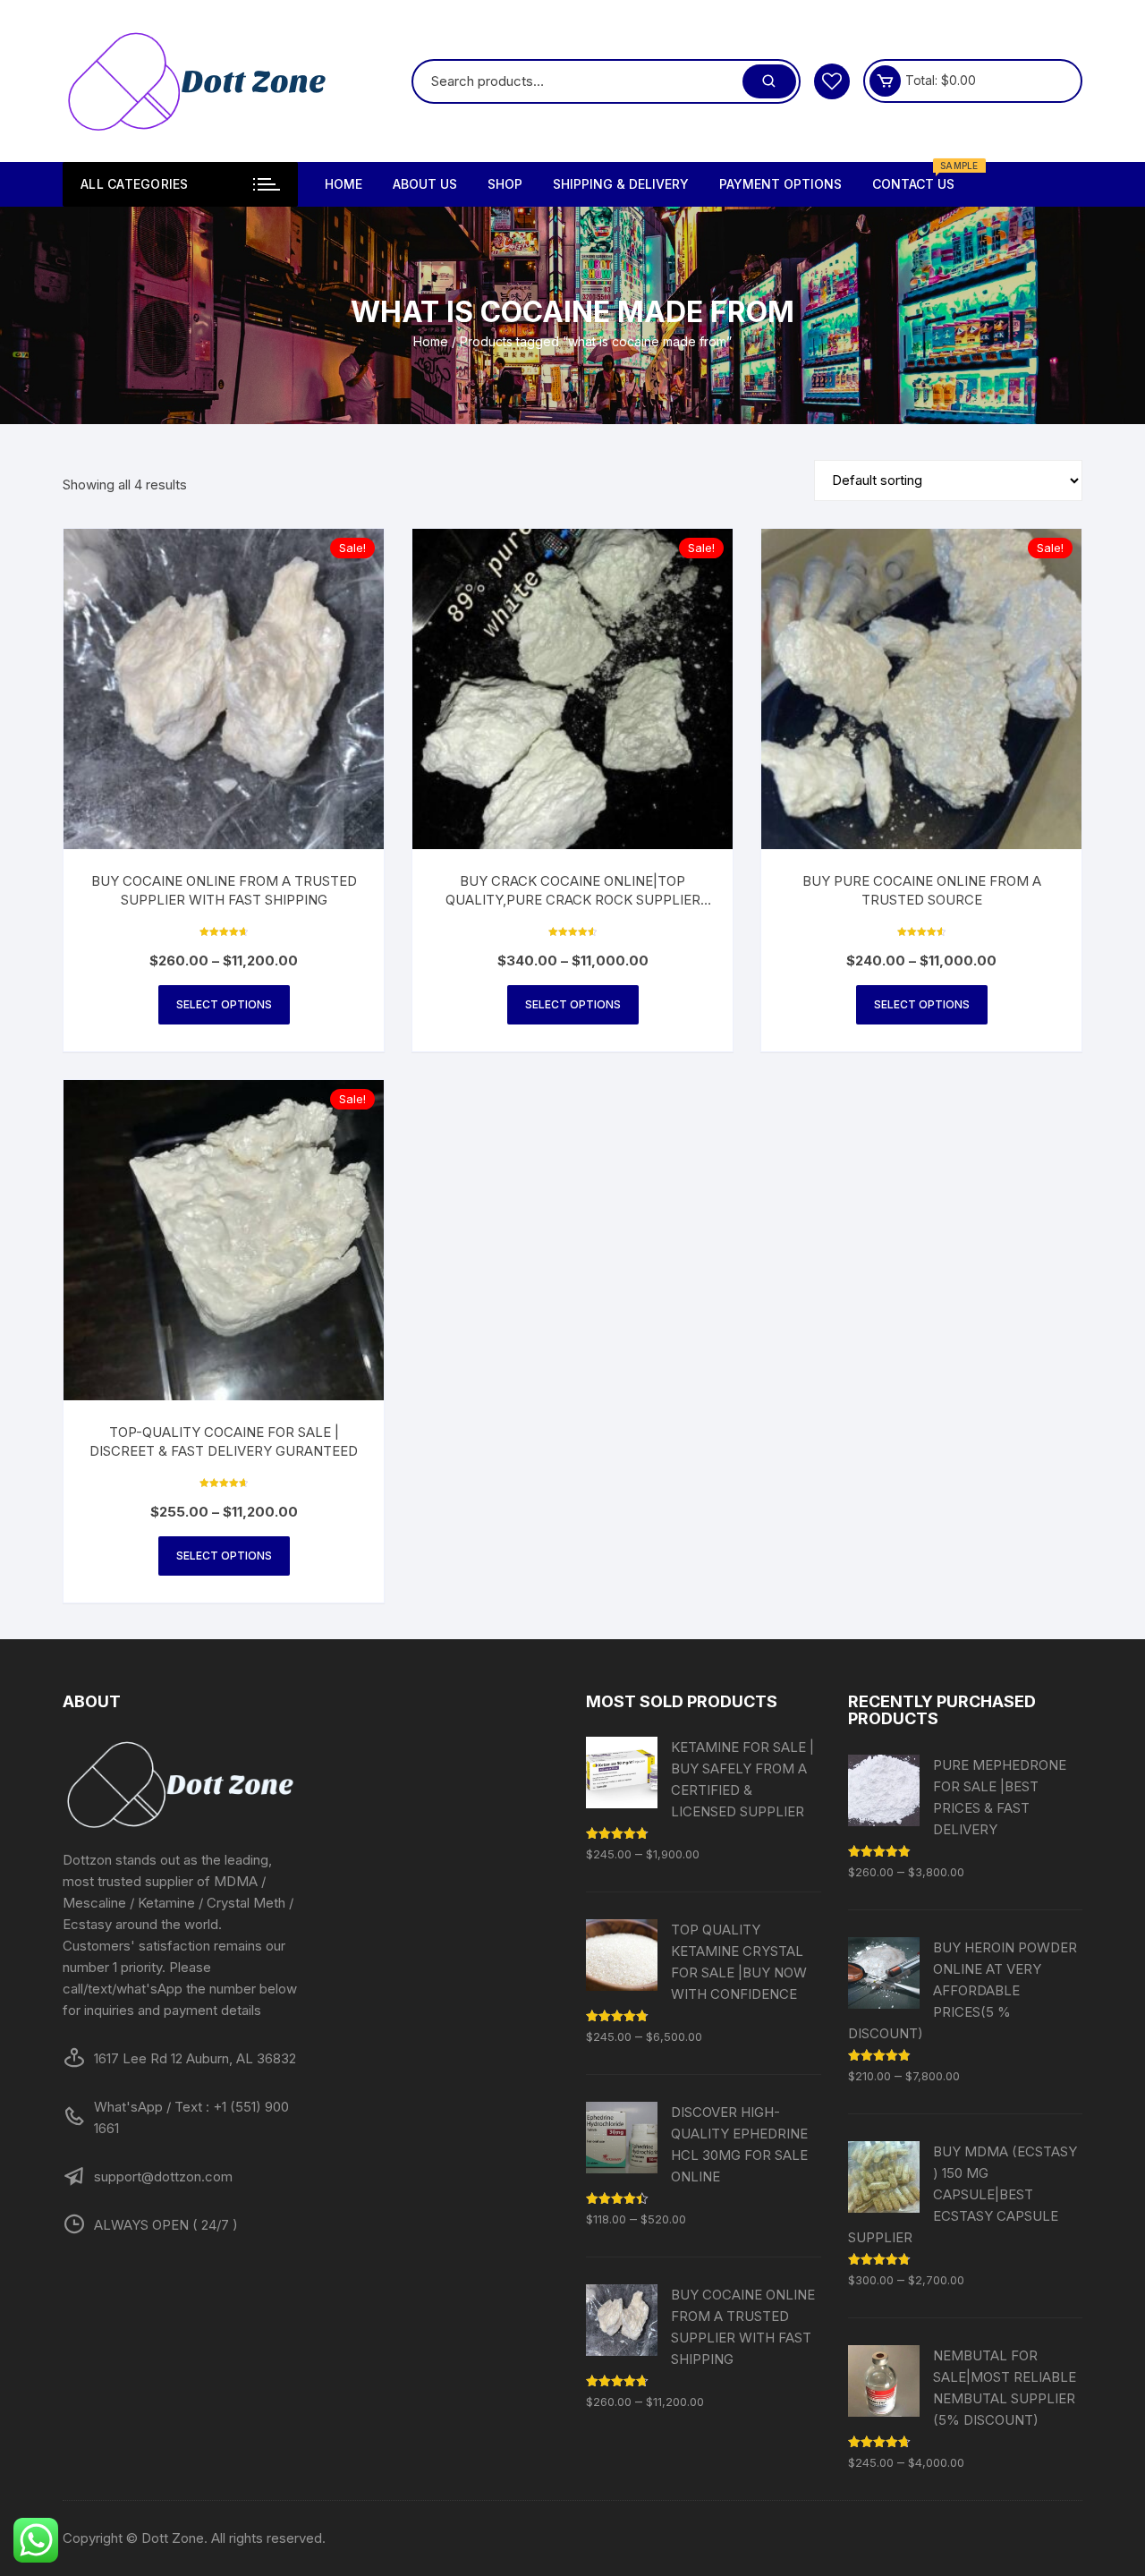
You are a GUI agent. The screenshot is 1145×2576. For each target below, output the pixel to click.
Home (431, 341)
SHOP (505, 184)
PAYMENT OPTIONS (780, 184)
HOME (343, 184)
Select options (224, 1004)
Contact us (920, 177)
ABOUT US (425, 184)
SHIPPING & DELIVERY (621, 184)
